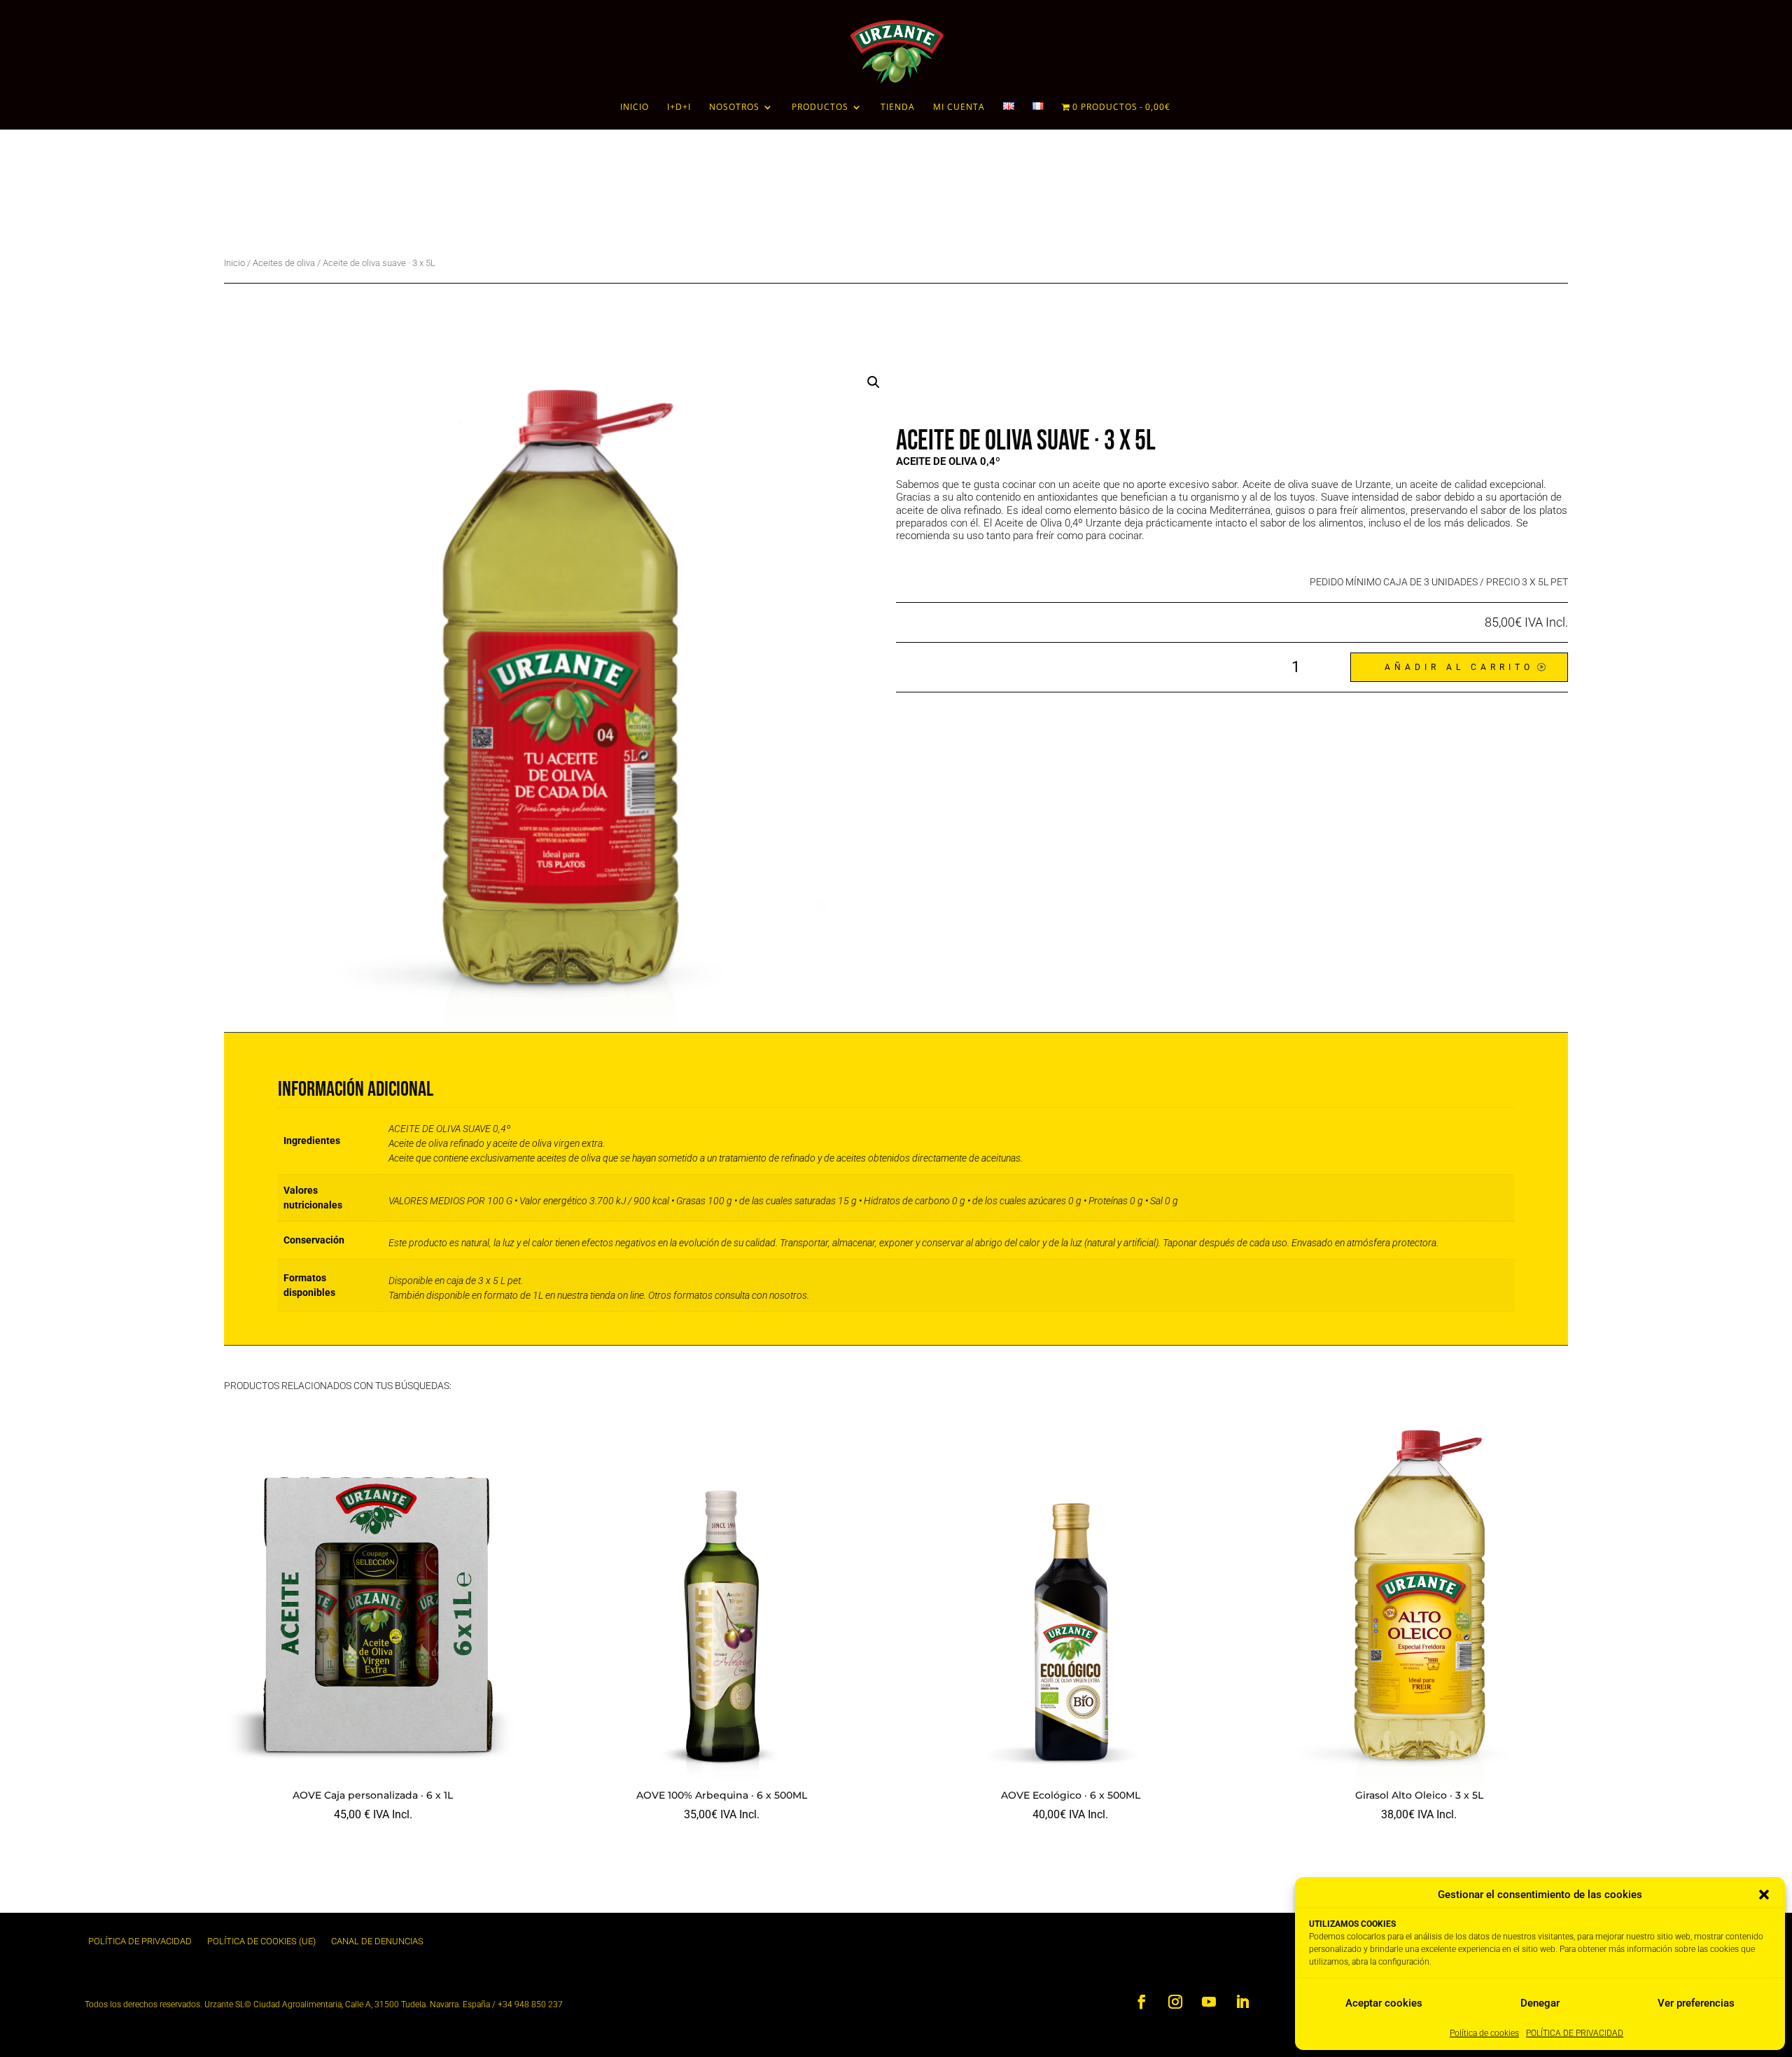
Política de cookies (1484, 2033)
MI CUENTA (959, 107)
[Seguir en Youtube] (1209, 2002)
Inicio (234, 263)
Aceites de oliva (284, 263)
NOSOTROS (734, 107)
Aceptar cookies (1384, 2003)
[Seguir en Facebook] (1142, 2002)
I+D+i (679, 107)
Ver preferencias (1696, 2003)
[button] (1764, 1895)
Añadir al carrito (1459, 667)
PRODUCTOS (820, 107)
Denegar (1540, 2003)
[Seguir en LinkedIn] (1242, 2002)
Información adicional (360, 1047)
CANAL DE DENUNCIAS (377, 1941)
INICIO (635, 107)
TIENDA (898, 107)
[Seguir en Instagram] (1175, 2002)
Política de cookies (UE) (261, 1941)
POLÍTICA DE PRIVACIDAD (1575, 2033)
